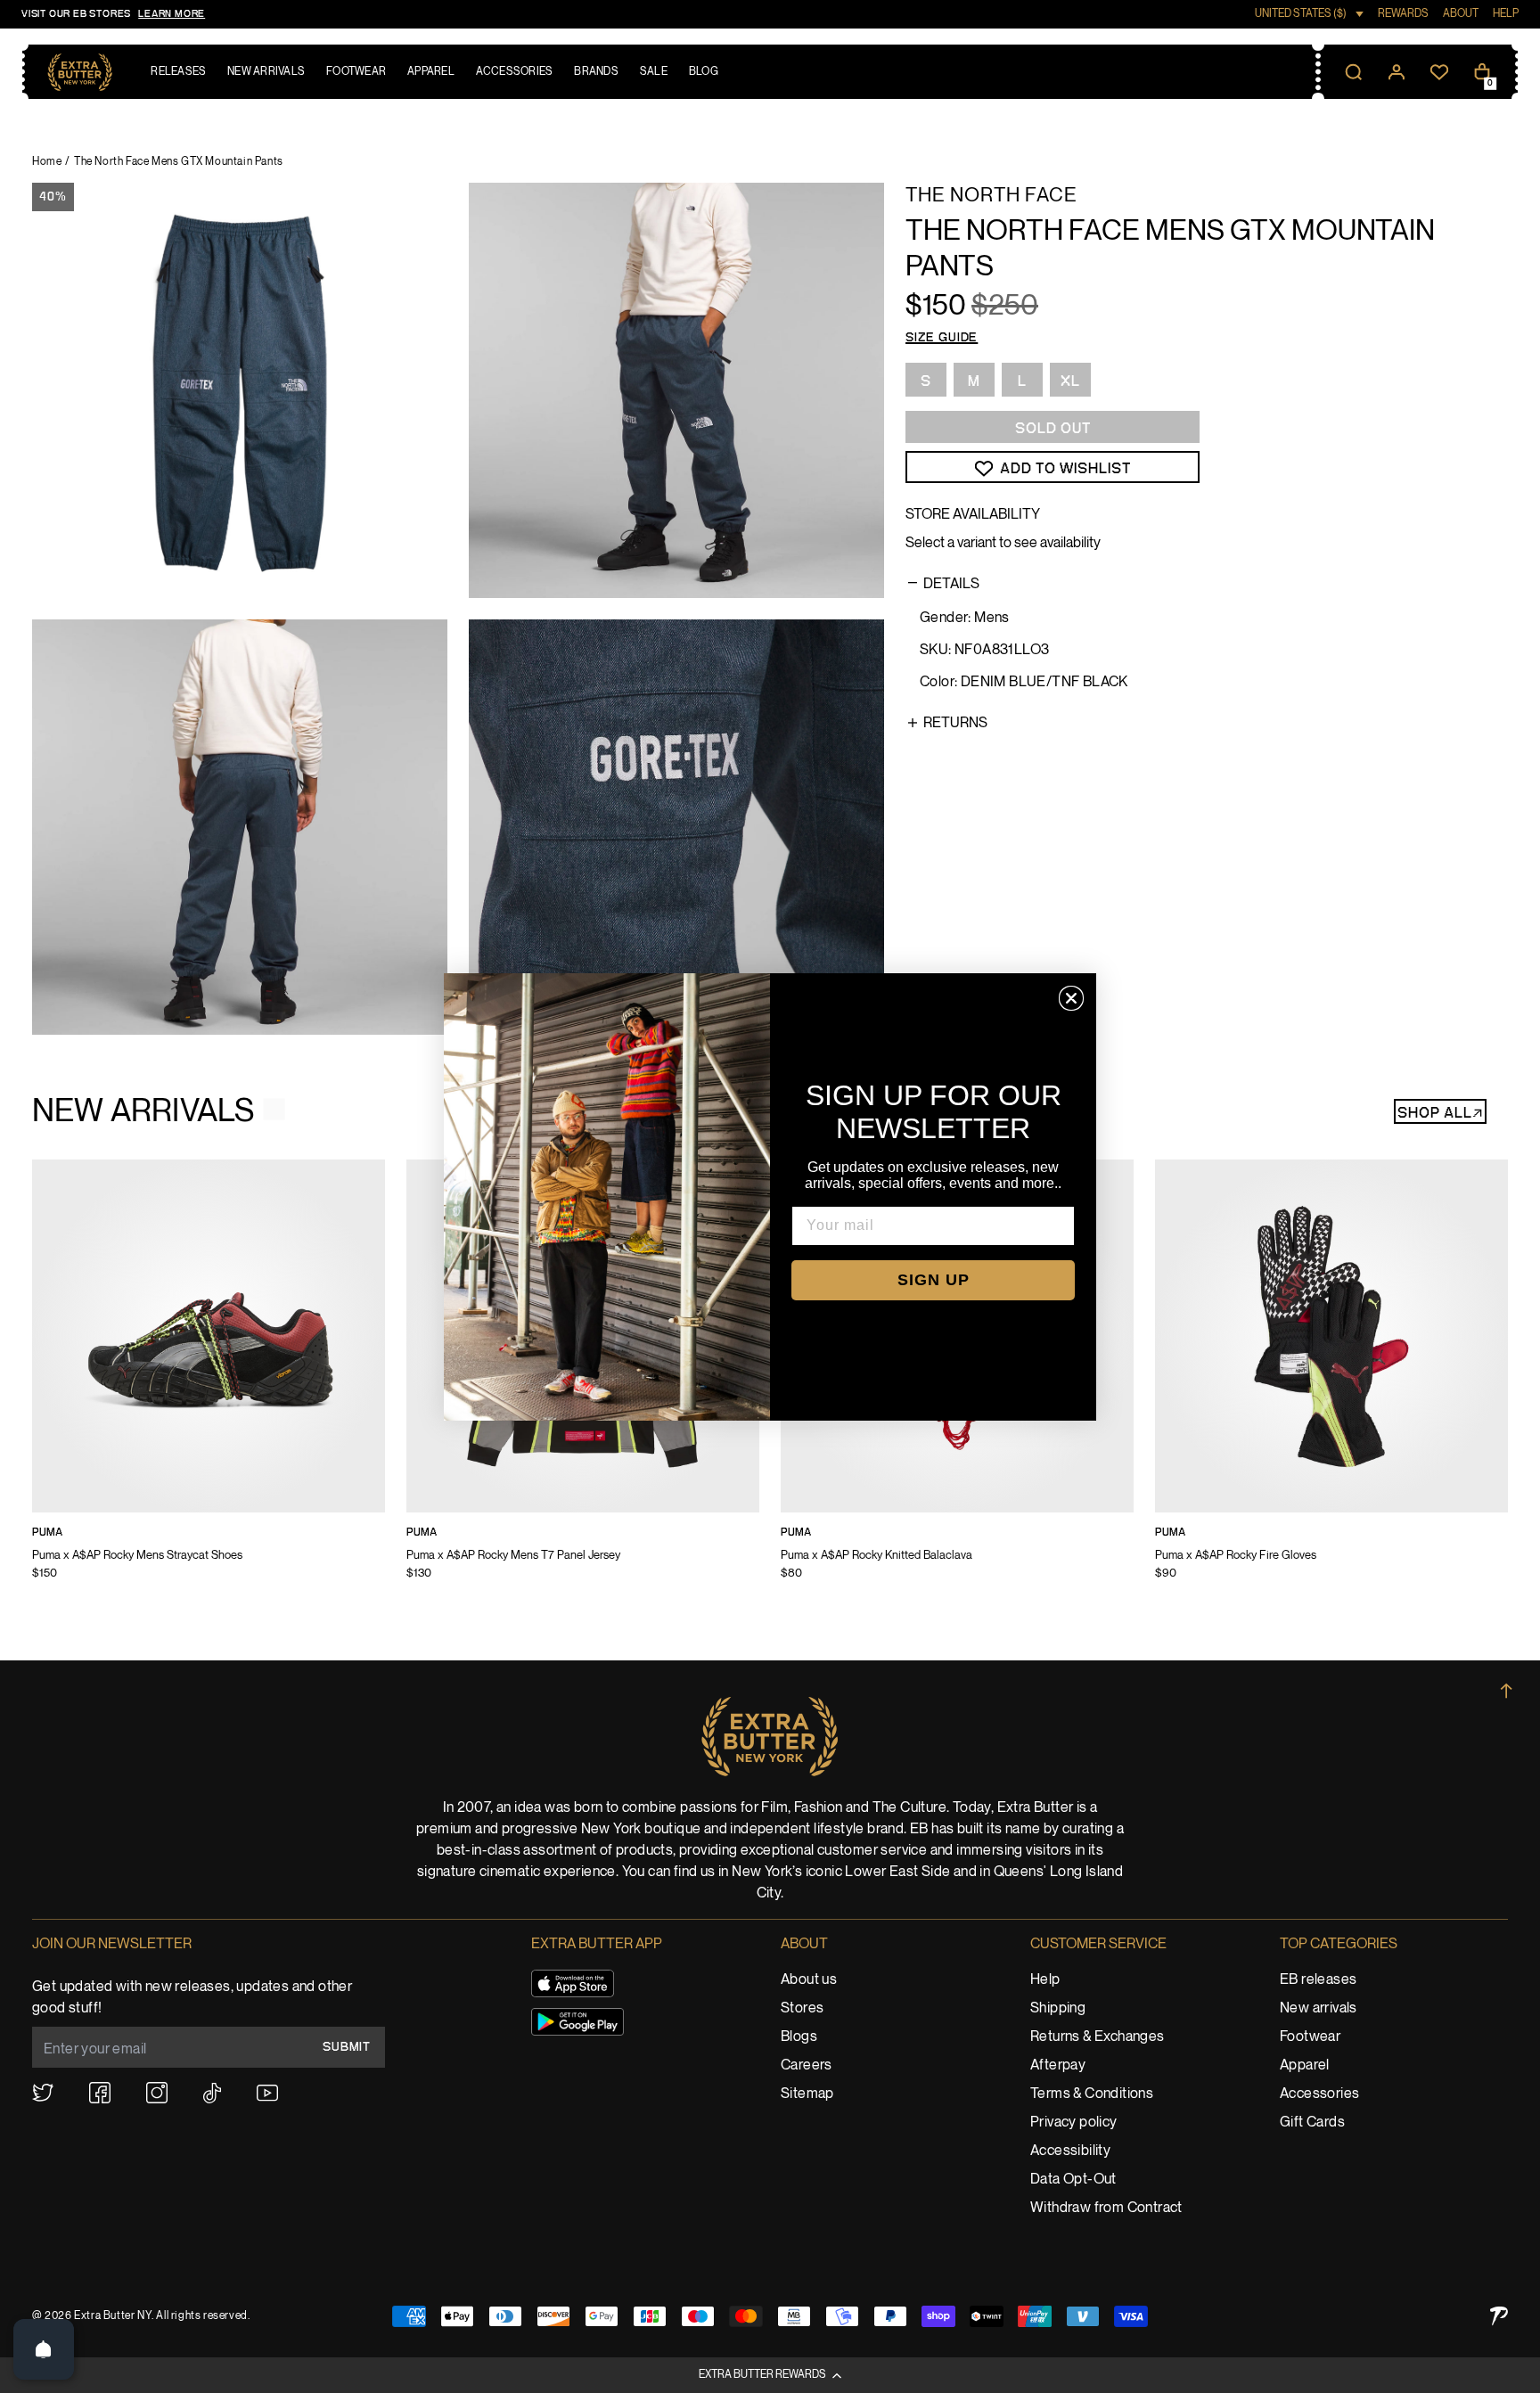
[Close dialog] (1071, 998)
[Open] (44, 2349)
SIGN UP (934, 1280)
